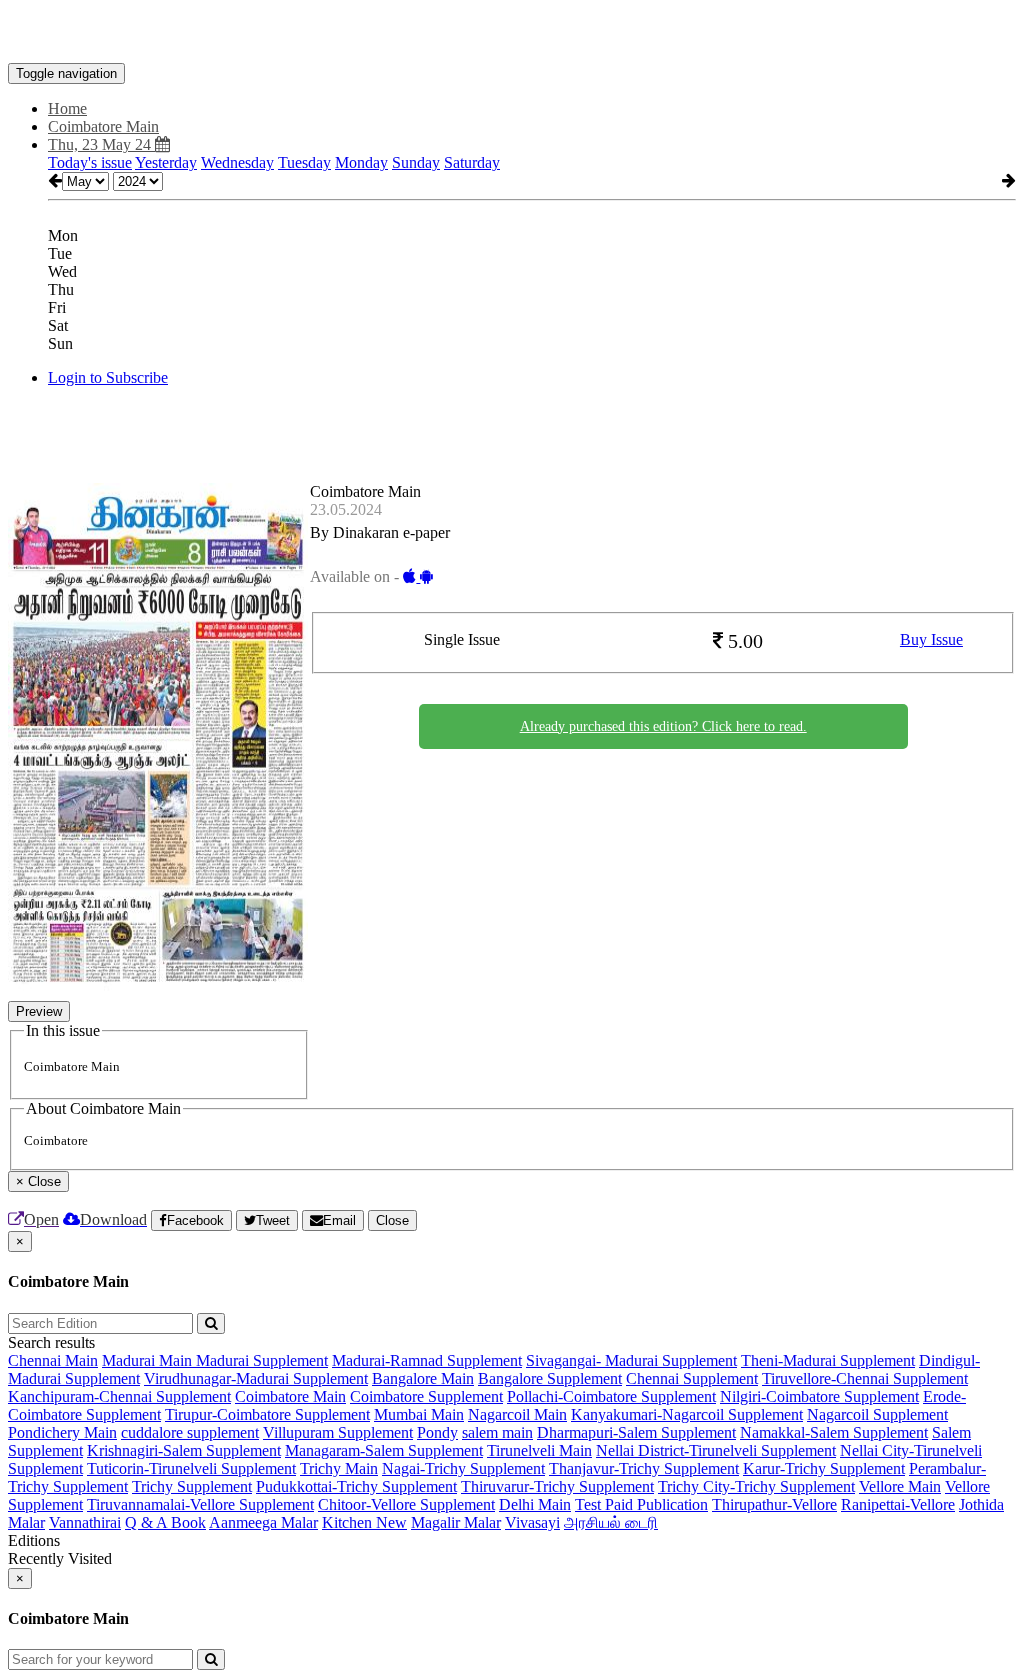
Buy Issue (931, 639)
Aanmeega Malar (263, 1522)
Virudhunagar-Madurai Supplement (256, 1378)
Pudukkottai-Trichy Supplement (356, 1486)
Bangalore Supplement (550, 1378)
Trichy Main (339, 1468)
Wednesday (237, 162)
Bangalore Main (423, 1378)
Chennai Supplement (692, 1378)
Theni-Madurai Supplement (828, 1360)
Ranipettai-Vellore (898, 1504)
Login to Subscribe (108, 377)
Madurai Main (149, 1360)
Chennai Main (53, 1360)
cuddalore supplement (190, 1432)
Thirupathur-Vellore (774, 1504)
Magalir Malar (456, 1522)
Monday (361, 162)
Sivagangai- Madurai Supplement (631, 1360)
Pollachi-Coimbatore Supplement (611, 1396)
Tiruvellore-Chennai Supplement (865, 1378)
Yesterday (166, 162)
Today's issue (90, 162)
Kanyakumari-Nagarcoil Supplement (687, 1414)
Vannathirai (85, 1522)
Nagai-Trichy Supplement (463, 1468)
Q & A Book (165, 1522)
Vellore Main (900, 1486)
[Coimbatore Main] (512, 33)
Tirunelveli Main (539, 1450)
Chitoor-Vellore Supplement (406, 1504)
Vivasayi (532, 1522)
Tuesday (304, 162)
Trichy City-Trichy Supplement (756, 1486)
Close (392, 1220)
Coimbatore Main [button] (103, 126)
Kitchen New (364, 1522)
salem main (497, 1432)
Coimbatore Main (290, 1396)
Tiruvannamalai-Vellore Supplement (200, 1504)
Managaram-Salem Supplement (384, 1450)
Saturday (472, 162)
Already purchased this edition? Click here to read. (663, 726)
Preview (39, 1011)
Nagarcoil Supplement (877, 1414)
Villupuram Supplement (338, 1432)
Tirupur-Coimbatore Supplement (267, 1414)
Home (67, 108)
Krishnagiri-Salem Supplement (184, 1450)
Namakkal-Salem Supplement (834, 1432)
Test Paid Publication (641, 1504)
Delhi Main (535, 1504)
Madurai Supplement (262, 1360)
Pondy (437, 1432)
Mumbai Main (419, 1414)
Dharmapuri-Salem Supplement (636, 1432)
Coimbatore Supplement (426, 1396)
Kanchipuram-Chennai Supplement (119, 1396)
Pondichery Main (62, 1432)
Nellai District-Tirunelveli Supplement (716, 1450)
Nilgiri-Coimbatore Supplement (819, 1396)
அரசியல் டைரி (611, 1522)
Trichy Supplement (192, 1486)
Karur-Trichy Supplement (824, 1468)
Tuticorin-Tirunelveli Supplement (191, 1468)
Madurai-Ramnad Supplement (427, 1360)
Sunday (416, 162)
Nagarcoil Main (517, 1414)
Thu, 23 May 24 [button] (101, 144)
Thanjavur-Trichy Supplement (644, 1468)
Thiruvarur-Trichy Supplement (557, 1486)
